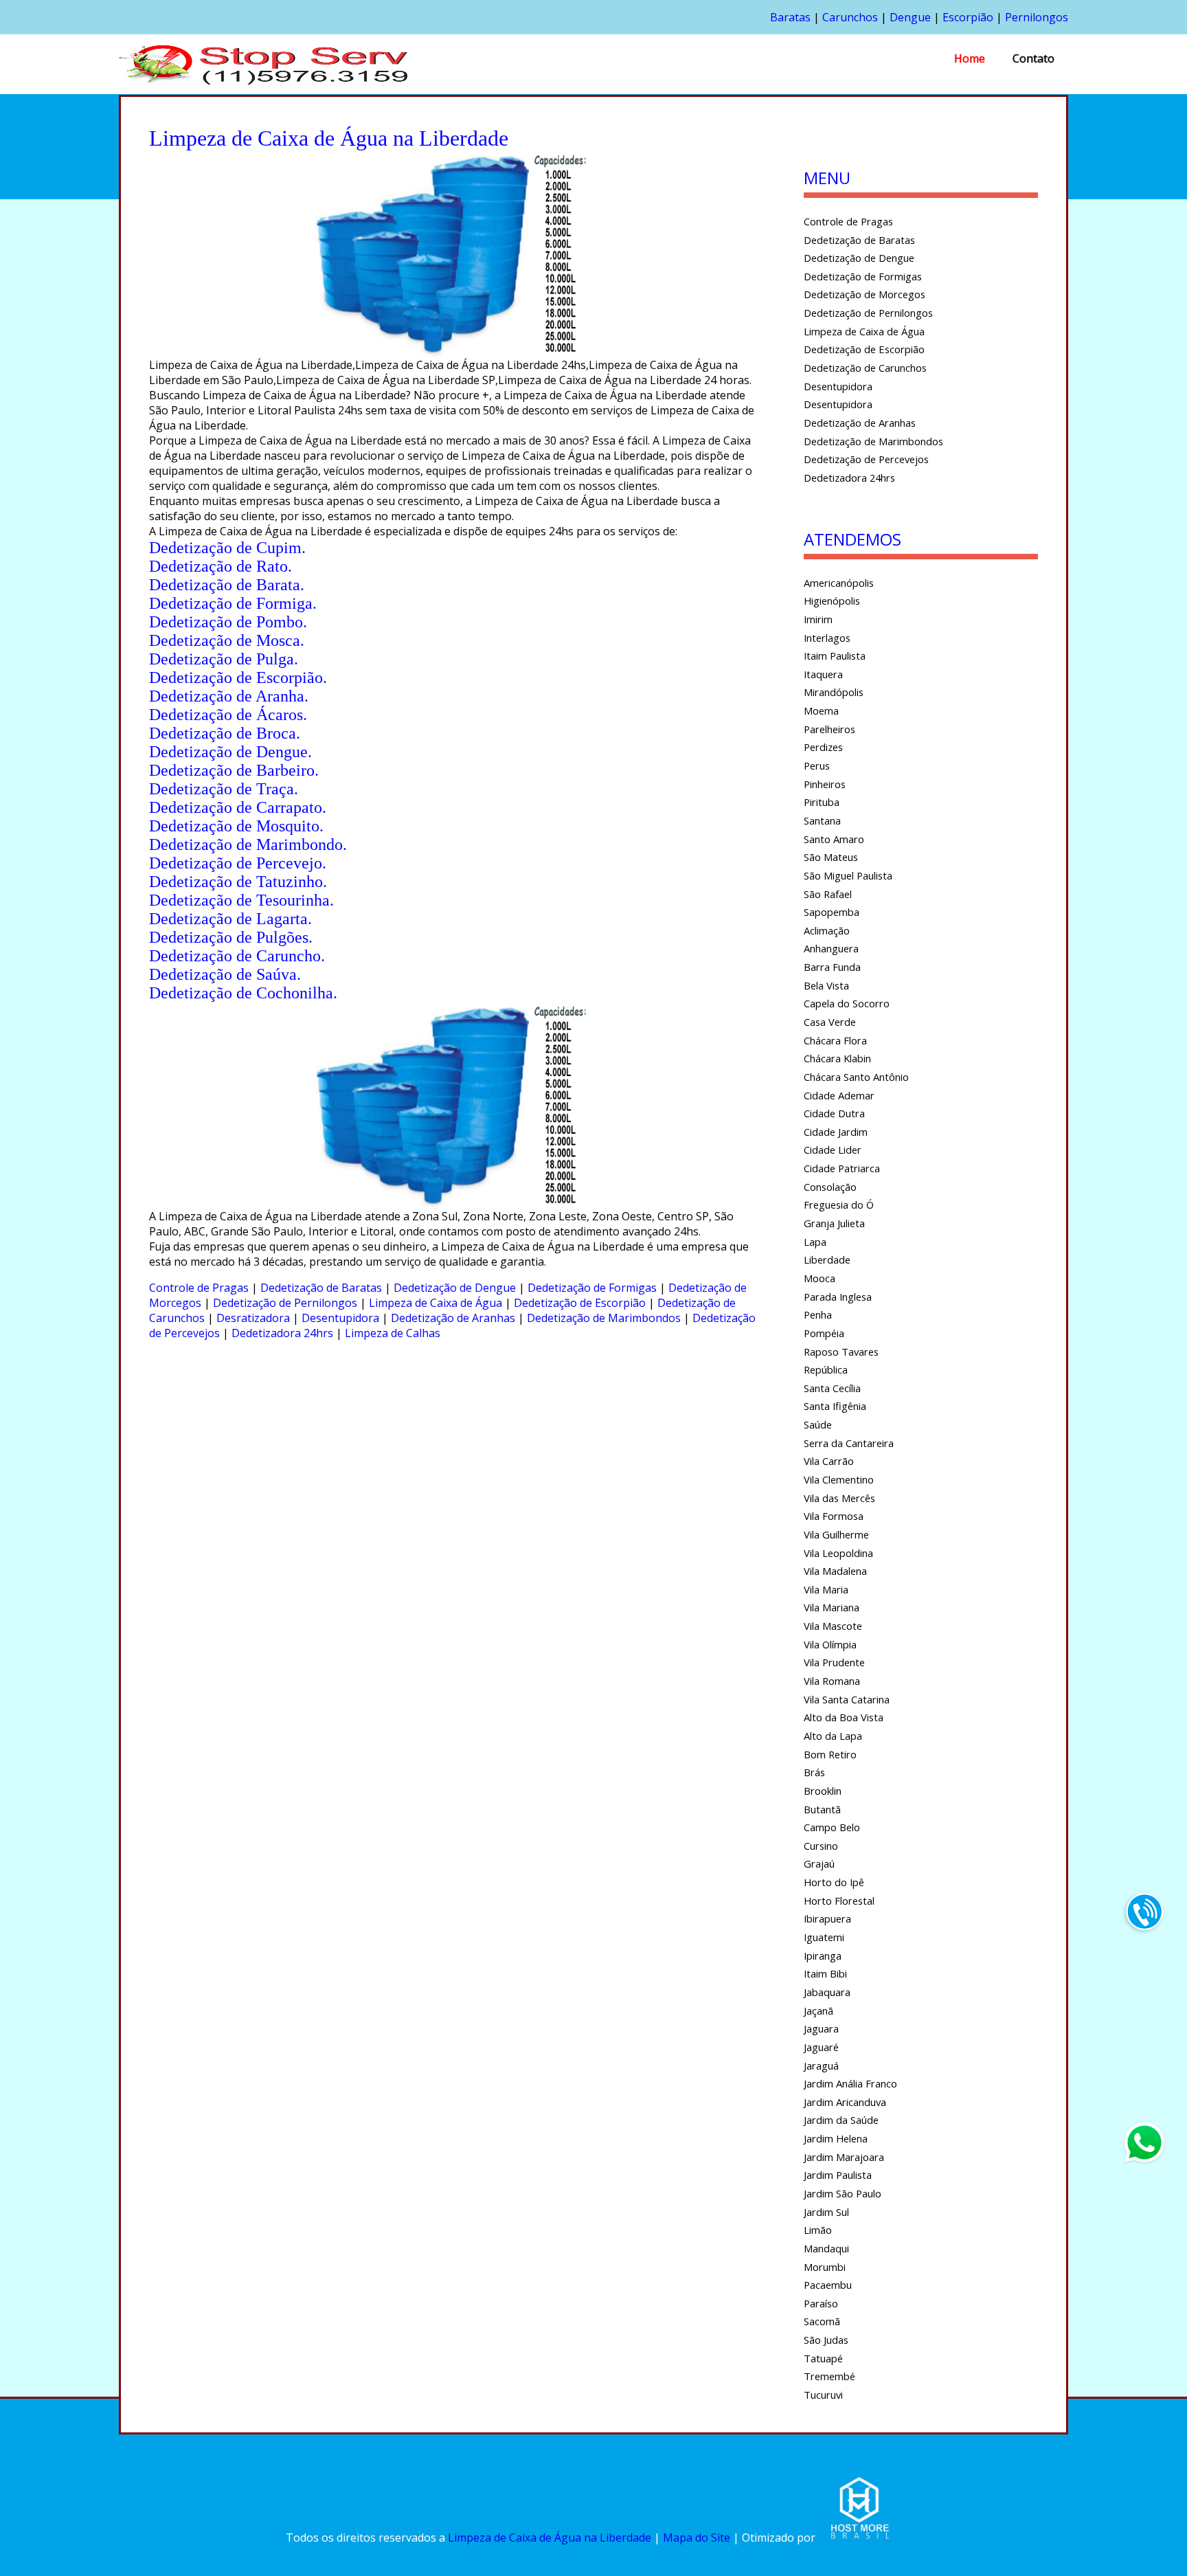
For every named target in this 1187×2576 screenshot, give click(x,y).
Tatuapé (823, 2358)
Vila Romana (832, 1681)
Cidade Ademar (839, 1095)
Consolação (830, 1187)
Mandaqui (826, 2248)
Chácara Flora (835, 1040)
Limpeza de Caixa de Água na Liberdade (550, 2538)
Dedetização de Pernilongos (285, 1303)
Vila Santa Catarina (847, 1699)
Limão (818, 2230)
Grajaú (819, 1863)
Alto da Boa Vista (844, 1717)
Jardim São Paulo (843, 2193)
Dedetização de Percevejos (866, 459)
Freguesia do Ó (839, 1205)
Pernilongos (1037, 17)
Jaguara (821, 2028)
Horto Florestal (839, 1901)
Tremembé (829, 2376)
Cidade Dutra (834, 1113)
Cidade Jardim (836, 1132)
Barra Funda (832, 967)
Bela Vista (826, 985)
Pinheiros (825, 784)
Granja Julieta (834, 1223)
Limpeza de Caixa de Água (436, 1303)
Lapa (815, 1242)
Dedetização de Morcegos (864, 294)
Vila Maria (826, 1589)
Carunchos (850, 17)
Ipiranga (823, 1956)
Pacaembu (828, 2285)
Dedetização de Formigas (592, 1288)
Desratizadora (253, 1318)
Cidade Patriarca (842, 1168)
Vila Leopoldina (838, 1553)
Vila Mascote (833, 1626)
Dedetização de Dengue (455, 1288)
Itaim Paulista (835, 656)
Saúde (818, 1424)
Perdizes (823, 747)
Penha (818, 1314)
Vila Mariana (832, 1607)
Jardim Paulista (838, 2175)
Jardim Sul (826, 2212)
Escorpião (968, 17)
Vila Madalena (835, 1571)
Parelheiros (829, 729)
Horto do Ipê (834, 1882)
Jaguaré (821, 2047)
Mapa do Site (697, 2538)
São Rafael (828, 894)
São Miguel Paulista (848, 875)
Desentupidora (340, 1318)
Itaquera (823, 674)
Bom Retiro (830, 1754)
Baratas (790, 17)
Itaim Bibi (825, 1973)
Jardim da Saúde (841, 2120)
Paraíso (821, 2303)
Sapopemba (832, 912)
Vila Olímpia (830, 1644)
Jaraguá (821, 2065)
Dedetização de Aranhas (453, 1318)
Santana (822, 820)
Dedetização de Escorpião (580, 1303)
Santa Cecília (832, 1388)
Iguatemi (824, 1937)
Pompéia (824, 1333)
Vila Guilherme (836, 1534)
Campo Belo (832, 1827)
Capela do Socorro (847, 1003)
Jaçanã (818, 2011)
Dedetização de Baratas (321, 1288)
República (826, 1369)
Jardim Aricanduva (845, 2102)
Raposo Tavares (841, 1352)
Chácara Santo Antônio (856, 1077)
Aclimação (827, 930)
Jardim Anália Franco (850, 2083)
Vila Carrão (829, 1461)
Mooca (819, 1278)
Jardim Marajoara (844, 2157)
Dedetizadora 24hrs (282, 1333)
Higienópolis (832, 601)
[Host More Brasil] (859, 2538)
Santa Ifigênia (835, 1406)
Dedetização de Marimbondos (604, 1318)
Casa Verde (830, 1022)
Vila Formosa (834, 1516)
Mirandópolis (834, 692)
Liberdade (827, 1259)
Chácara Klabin (837, 1058)
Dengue (910, 17)
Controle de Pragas (199, 1288)
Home (970, 58)
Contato (1033, 58)
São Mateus (831, 857)
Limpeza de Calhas (393, 1333)
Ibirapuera (827, 1918)
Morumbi (825, 2267)
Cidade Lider (833, 1150)
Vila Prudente (834, 1662)
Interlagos (827, 638)
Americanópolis (839, 583)
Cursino (821, 1846)
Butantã (822, 1809)
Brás (814, 1772)
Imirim (818, 619)
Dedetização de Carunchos (865, 368)
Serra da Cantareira (849, 1443)
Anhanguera (831, 948)
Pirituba (822, 802)
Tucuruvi (823, 2395)
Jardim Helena (836, 2138)
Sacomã (822, 2321)
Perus (817, 765)
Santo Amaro (834, 839)
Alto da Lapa (833, 1736)
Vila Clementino (839, 1479)
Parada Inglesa (838, 1297)
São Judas (826, 2340)
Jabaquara (827, 1992)
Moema (821, 710)
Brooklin (823, 1791)
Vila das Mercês (839, 1498)
